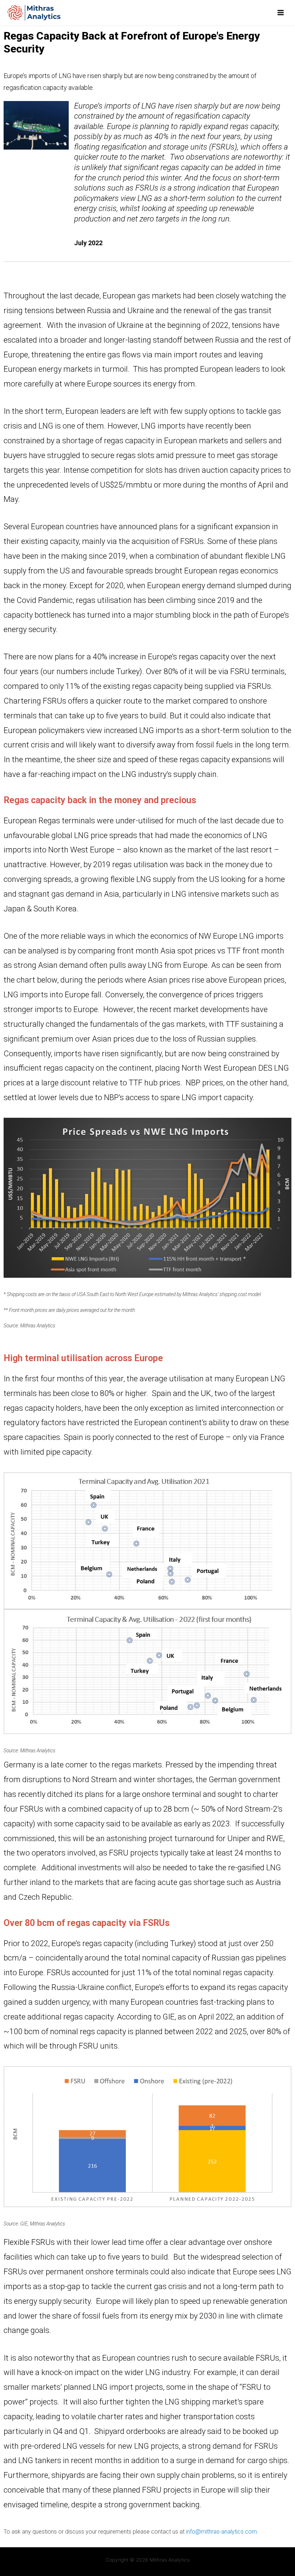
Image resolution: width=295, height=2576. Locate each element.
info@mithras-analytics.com (221, 2532)
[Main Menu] (281, 13)
